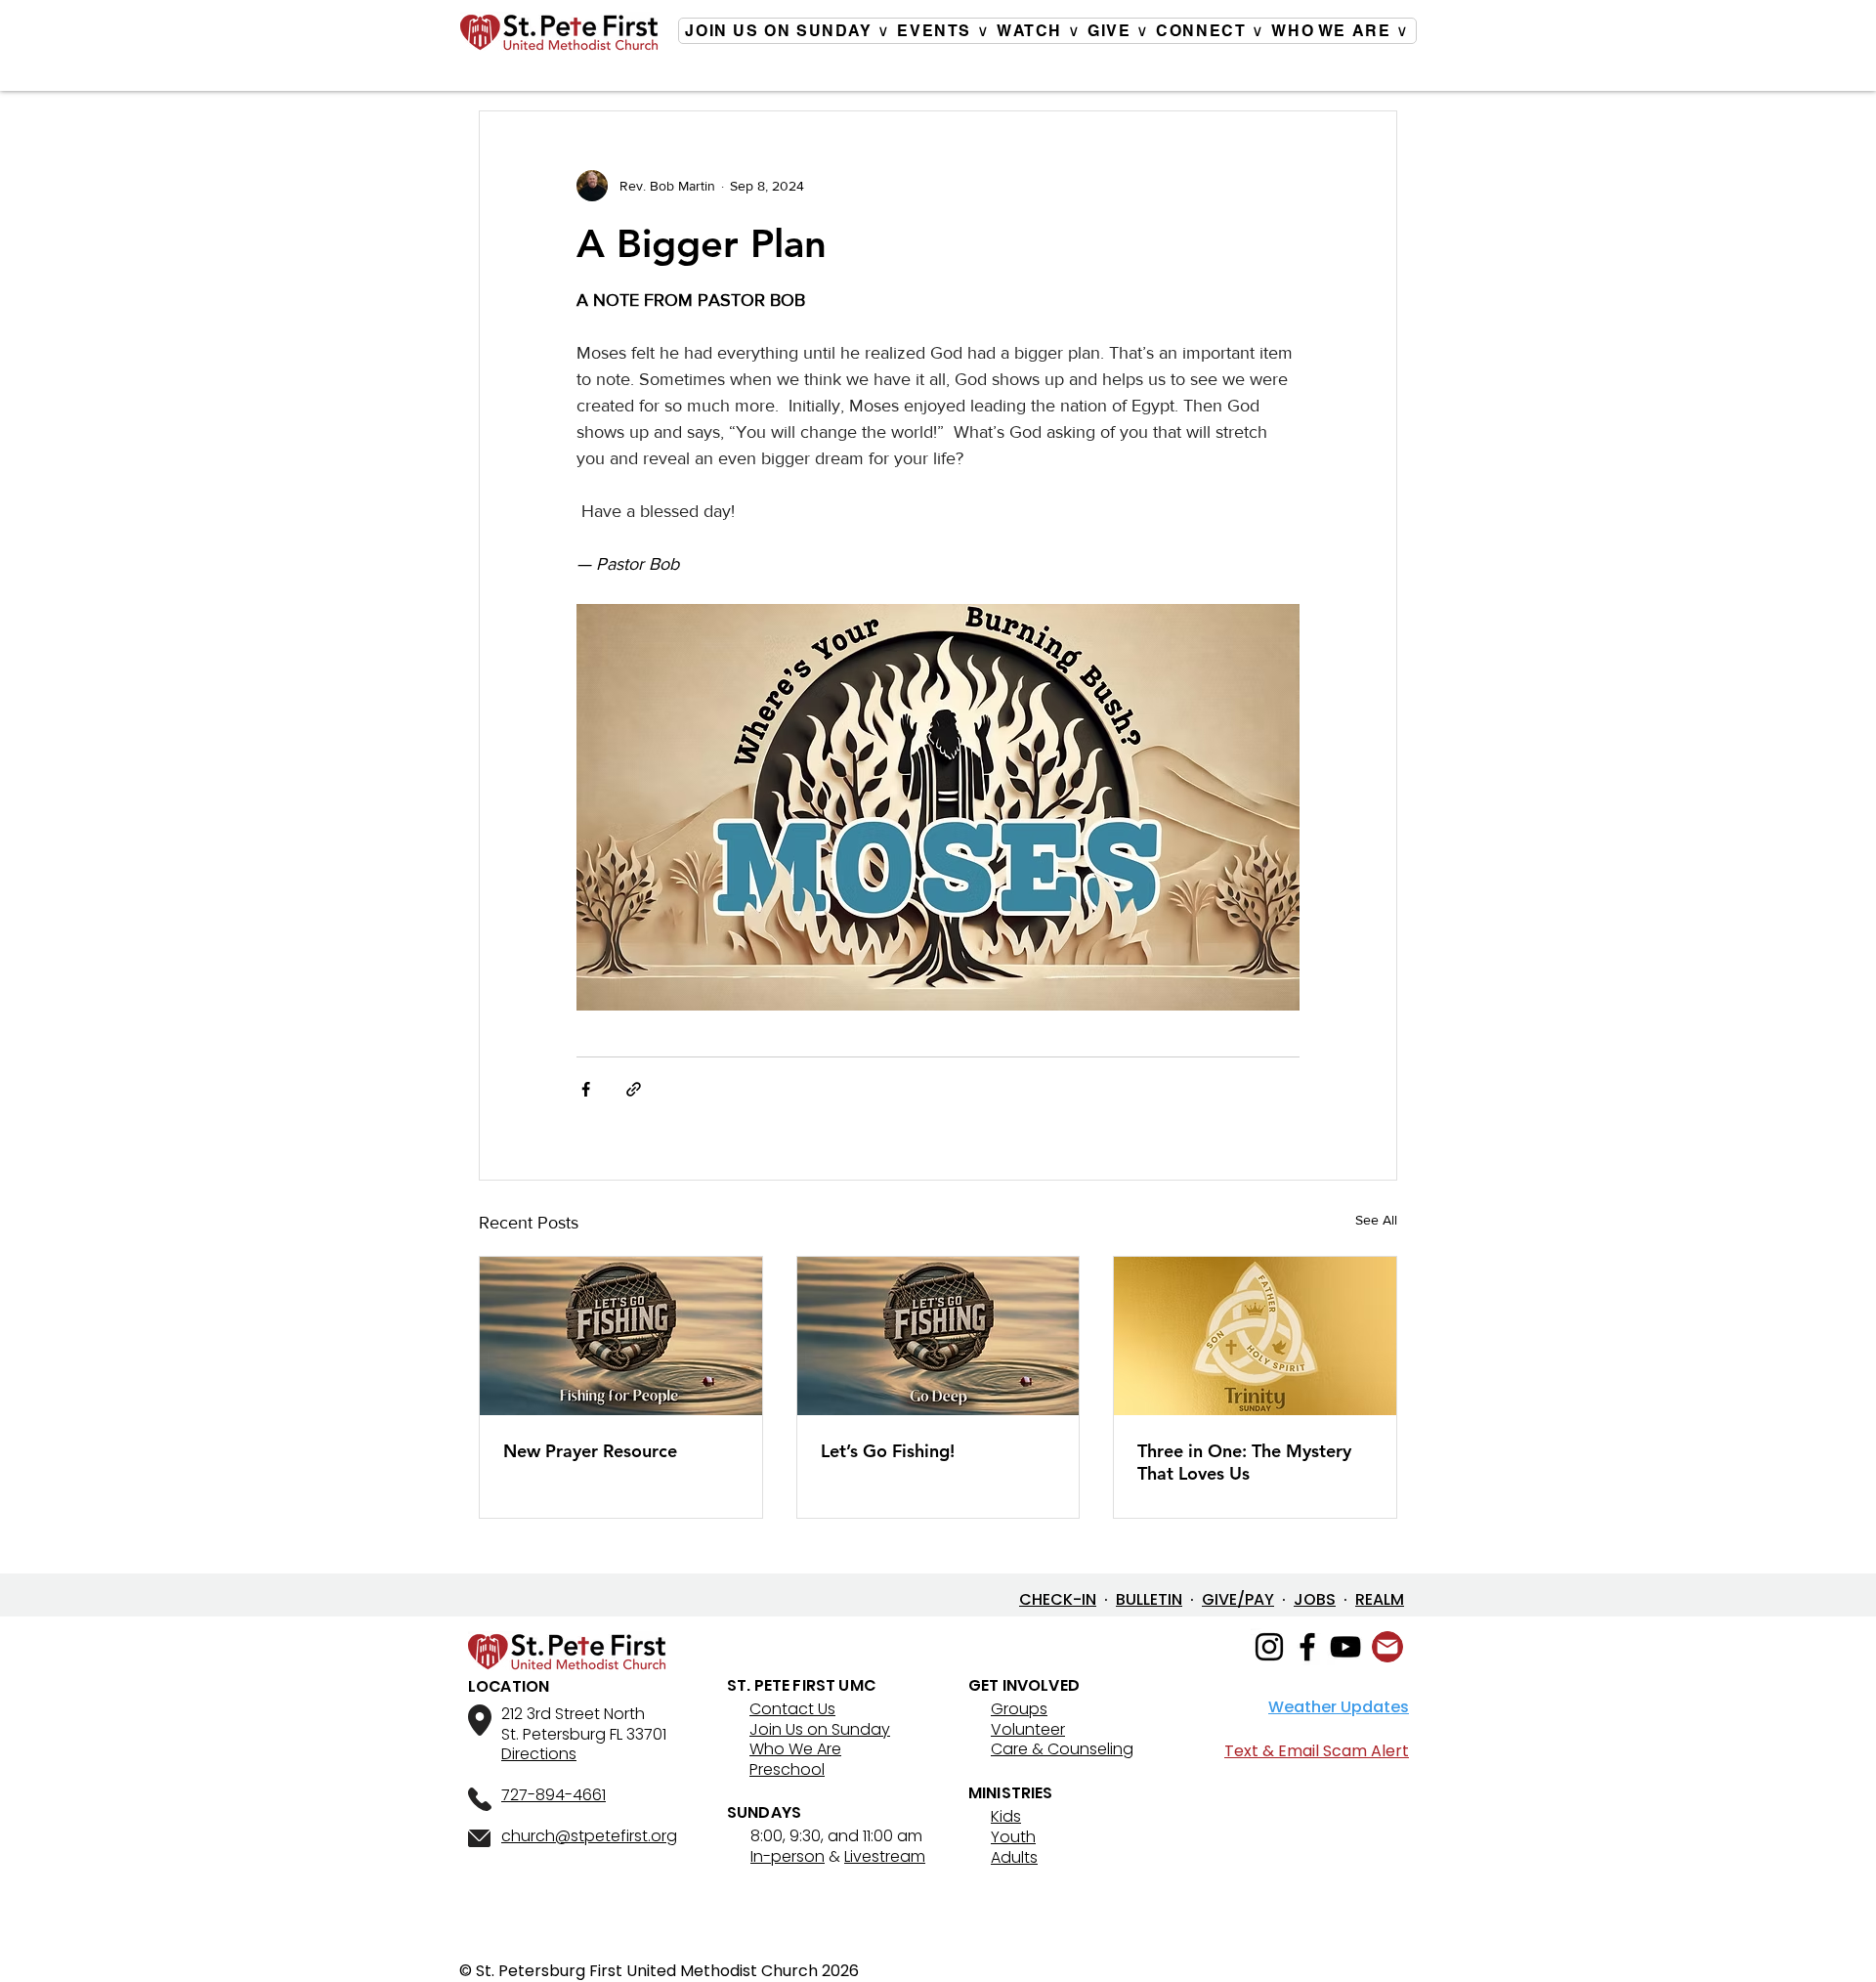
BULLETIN (1149, 1599)
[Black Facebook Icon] (1307, 1647)
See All (1376, 1220)
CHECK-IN (1058, 1599)
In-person (788, 1856)
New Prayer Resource (590, 1451)
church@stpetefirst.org (589, 1836)
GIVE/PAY (1238, 1599)
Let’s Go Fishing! (888, 1451)
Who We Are (795, 1749)
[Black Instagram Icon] (1269, 1647)
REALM (1380, 1599)
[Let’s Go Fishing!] (938, 1336)
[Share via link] (634, 1089)
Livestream (885, 1856)
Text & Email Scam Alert (1317, 1751)
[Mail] (1387, 1647)
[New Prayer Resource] (621, 1336)
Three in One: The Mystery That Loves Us (1244, 1462)
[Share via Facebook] (586, 1089)
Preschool (787, 1769)
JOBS (1315, 1599)
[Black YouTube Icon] (1345, 1647)
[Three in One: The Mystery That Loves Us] (1255, 1336)
